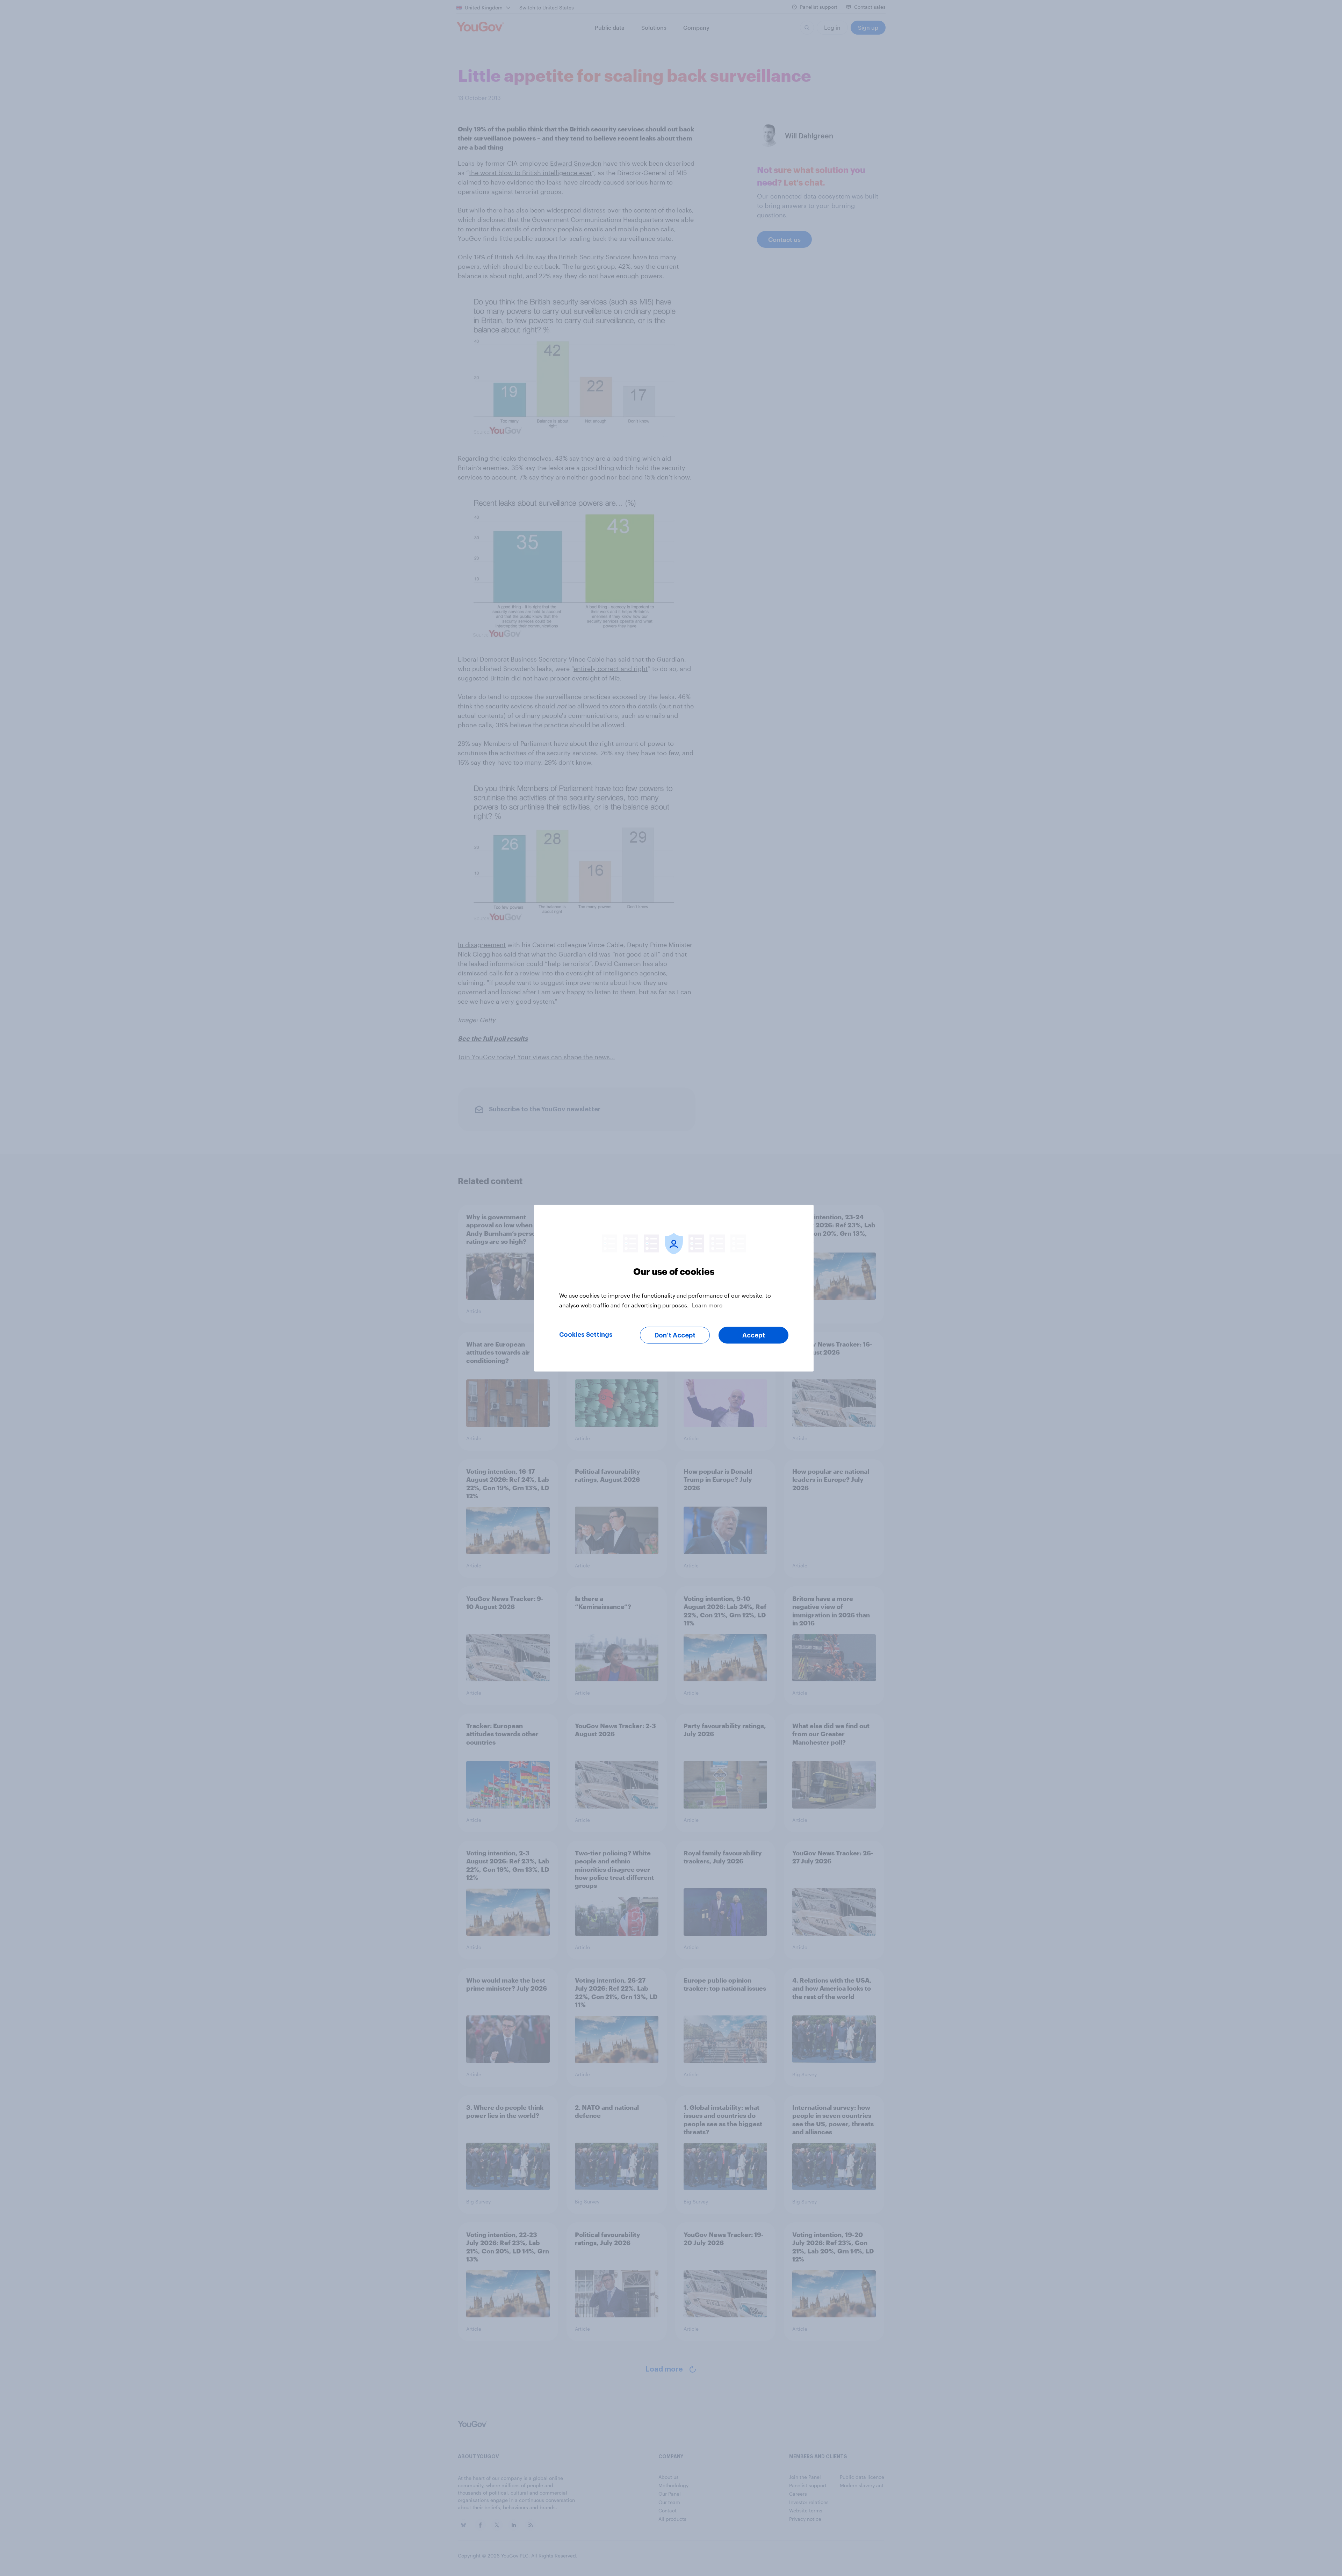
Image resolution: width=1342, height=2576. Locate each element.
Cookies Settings (586, 1334)
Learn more (707, 1305)
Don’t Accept (675, 1335)
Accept (754, 1335)
